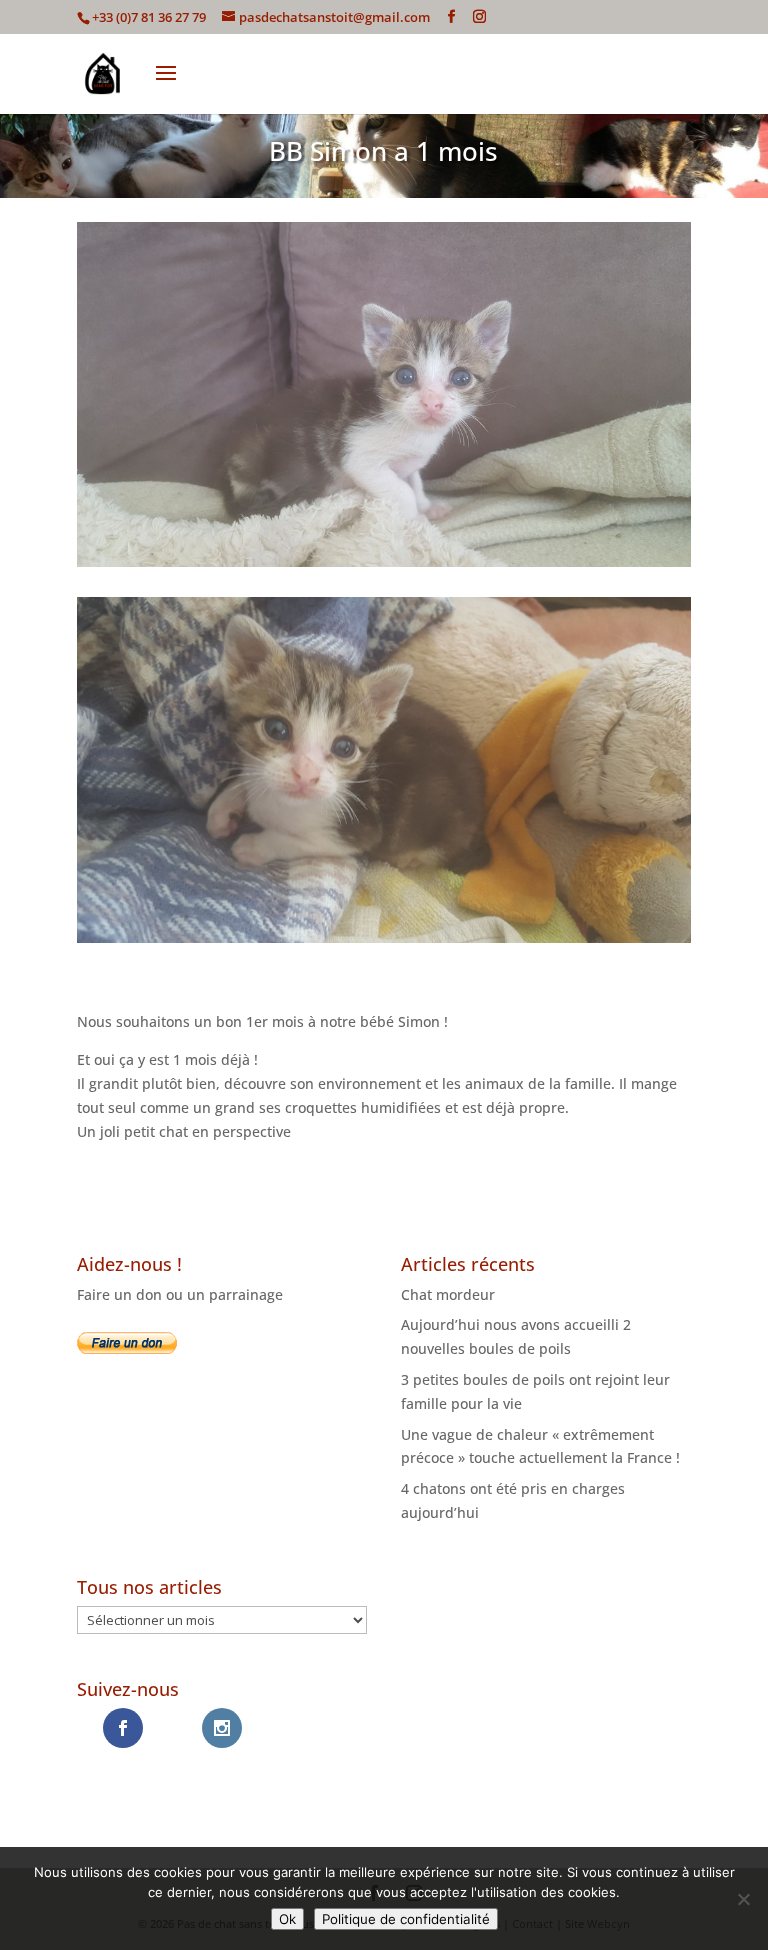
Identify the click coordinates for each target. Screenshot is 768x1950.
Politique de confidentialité (406, 1919)
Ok (287, 1919)
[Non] (743, 1899)
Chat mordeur (448, 1294)
